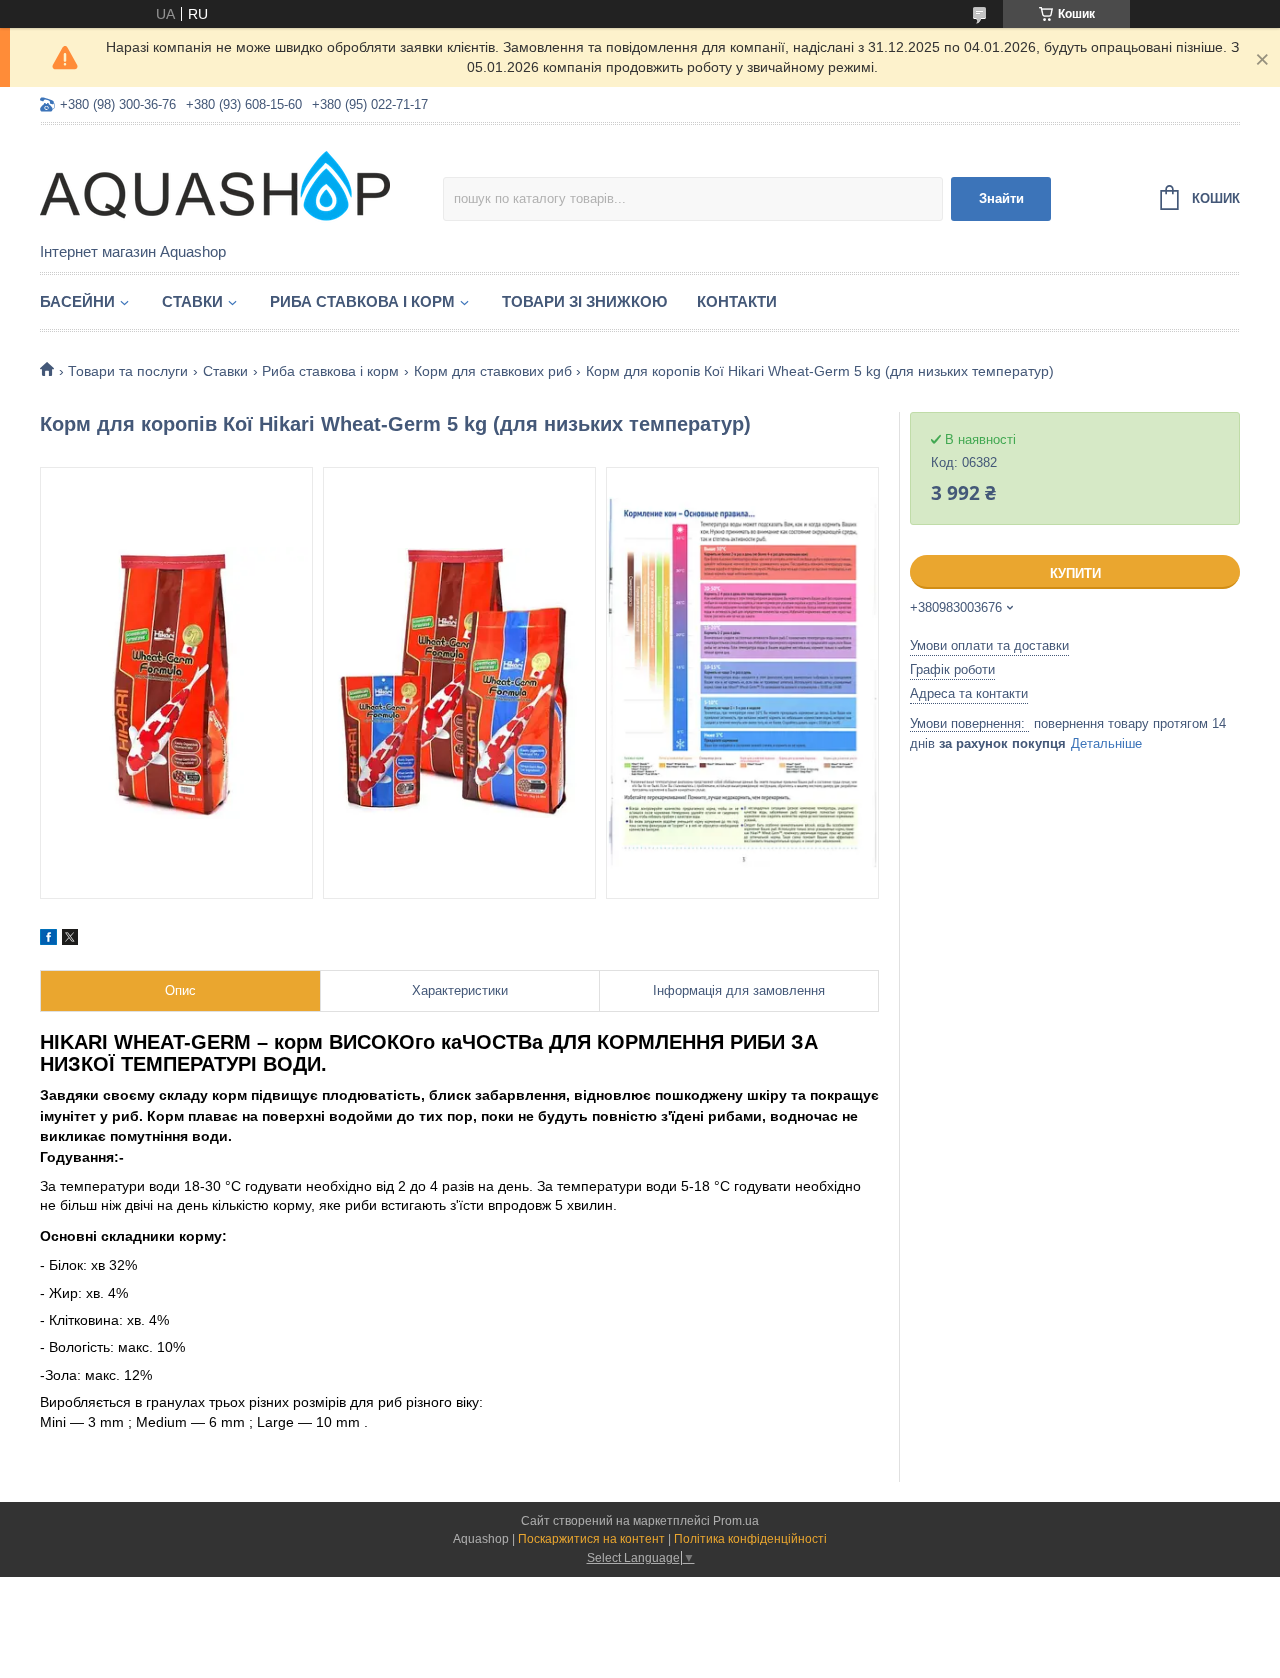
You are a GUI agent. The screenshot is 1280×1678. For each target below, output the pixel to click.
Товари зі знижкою (584, 301)
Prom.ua (736, 1521)
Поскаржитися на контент (591, 1539)
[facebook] (48, 940)
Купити (1075, 573)
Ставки (192, 301)
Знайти (1001, 198)
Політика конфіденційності (750, 1539)
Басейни (77, 301)
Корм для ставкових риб (493, 371)
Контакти (737, 301)
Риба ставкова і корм (362, 301)
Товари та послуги (128, 371)
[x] (70, 940)
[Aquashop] (215, 185)
